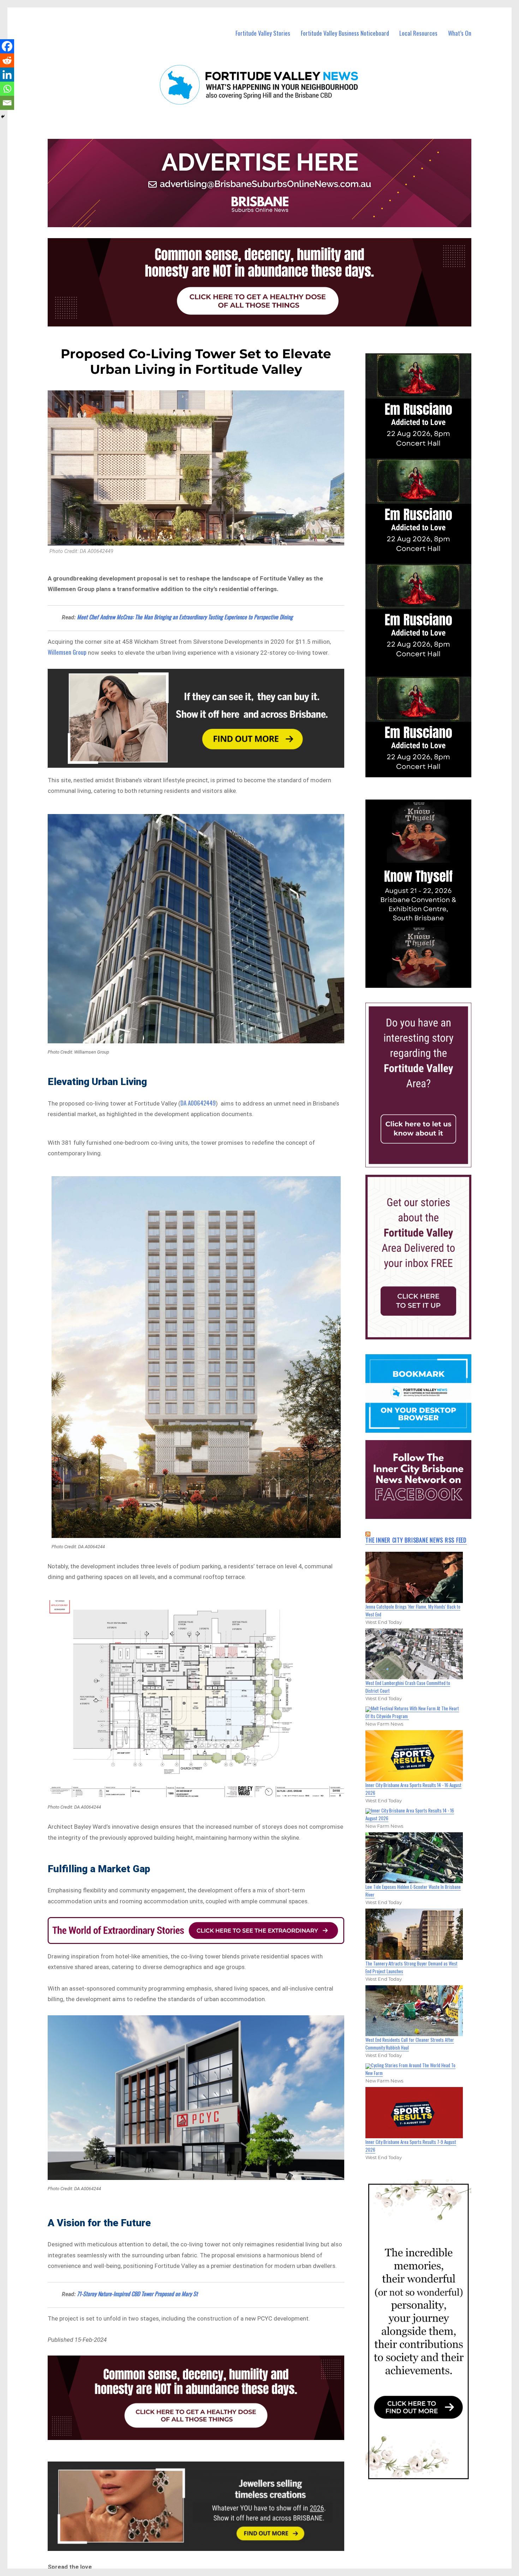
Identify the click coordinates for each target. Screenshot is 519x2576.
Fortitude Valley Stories (263, 33)
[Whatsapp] (7, 89)
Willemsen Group (67, 652)
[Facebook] (7, 46)
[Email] (7, 103)
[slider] (425, 982)
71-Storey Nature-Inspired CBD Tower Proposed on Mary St (137, 2294)
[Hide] (3, 117)
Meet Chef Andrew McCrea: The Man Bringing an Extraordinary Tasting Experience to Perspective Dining (185, 617)
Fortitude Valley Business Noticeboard (345, 33)
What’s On (460, 33)
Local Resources (418, 33)
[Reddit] (7, 60)
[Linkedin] (7, 75)
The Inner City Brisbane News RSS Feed (416, 1540)
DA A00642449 (198, 1103)
